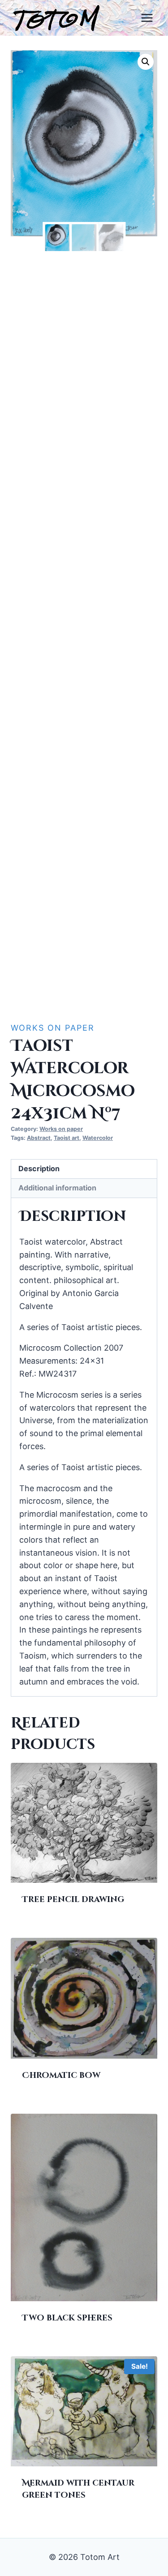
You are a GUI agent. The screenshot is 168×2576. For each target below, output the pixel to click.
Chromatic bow (61, 2075)
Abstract (39, 1138)
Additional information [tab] (57, 1188)
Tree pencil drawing (73, 1900)
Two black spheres (67, 2318)
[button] (146, 62)
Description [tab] (39, 1169)
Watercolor (98, 1138)
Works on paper (53, 1028)
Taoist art (67, 1138)
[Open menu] (147, 18)
